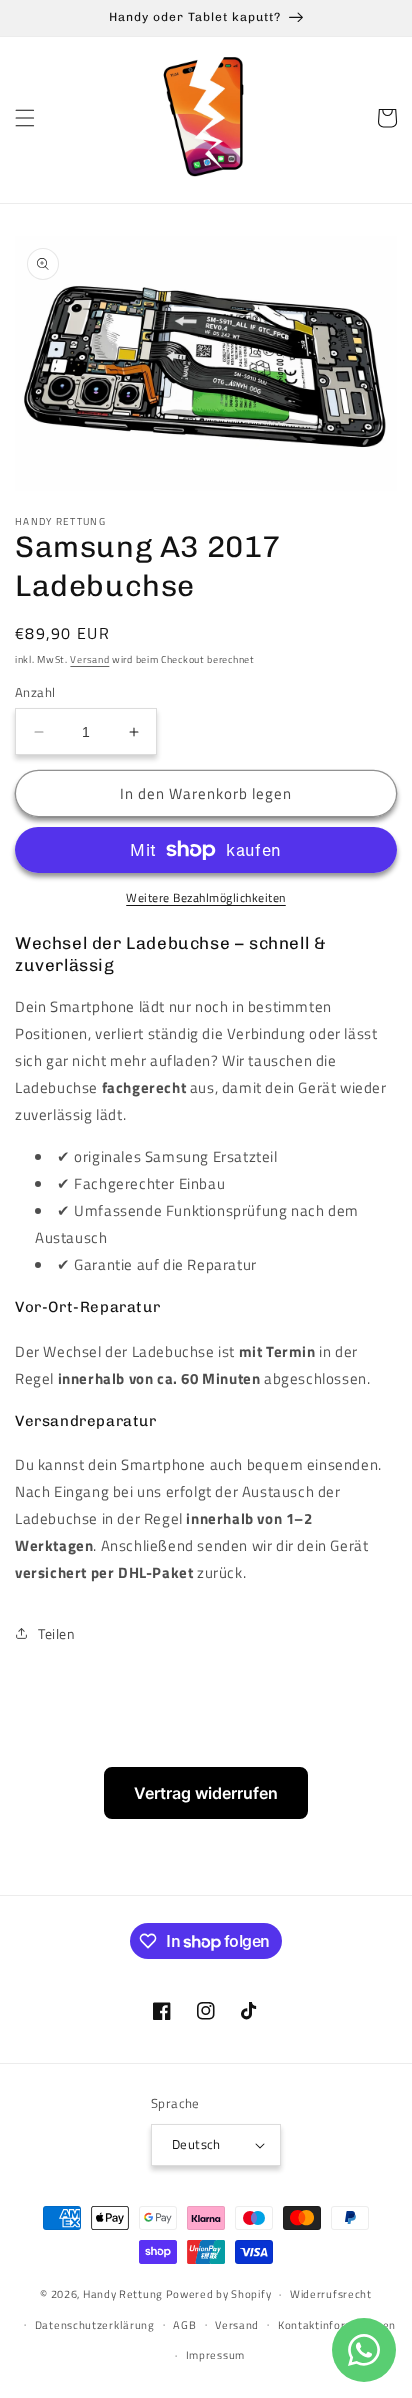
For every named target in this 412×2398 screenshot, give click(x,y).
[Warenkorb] (387, 118)
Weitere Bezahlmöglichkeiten (206, 898)
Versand (89, 659)
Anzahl (35, 692)
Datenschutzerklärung (95, 2325)
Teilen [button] (57, 1633)
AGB (184, 2325)
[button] (25, 118)
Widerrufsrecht (331, 2294)
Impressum (215, 2355)
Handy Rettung (123, 2294)
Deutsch (196, 2144)
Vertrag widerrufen (206, 1793)
